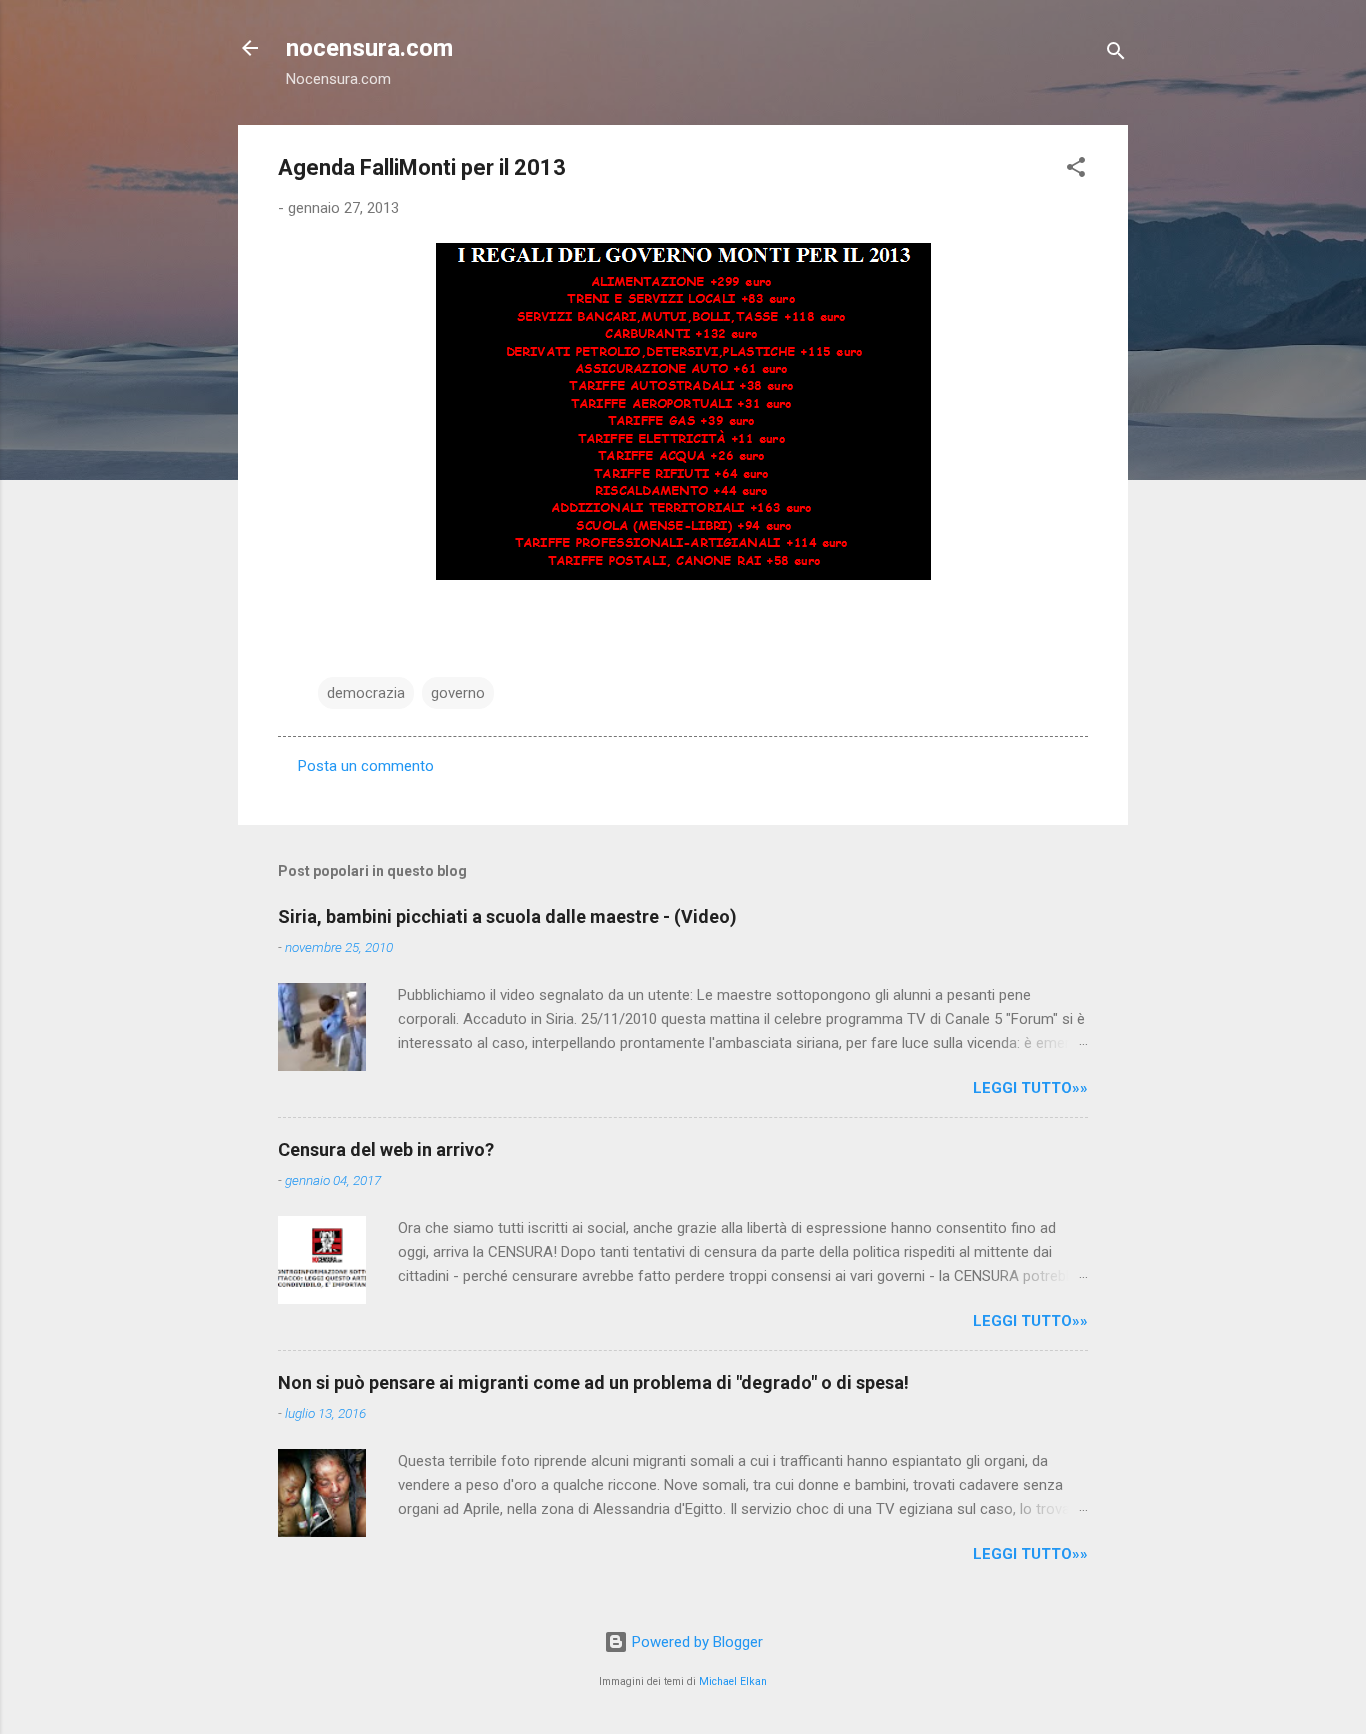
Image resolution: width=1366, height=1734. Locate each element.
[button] (1076, 170)
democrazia (366, 693)
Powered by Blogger (695, 1642)
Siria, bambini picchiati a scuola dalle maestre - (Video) (507, 916)
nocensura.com (369, 48)
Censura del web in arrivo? (386, 1149)
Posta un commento (366, 766)
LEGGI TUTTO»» (1030, 1088)
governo (458, 693)
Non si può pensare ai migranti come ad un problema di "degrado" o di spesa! (593, 1382)
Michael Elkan (733, 1681)
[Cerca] (1116, 54)
